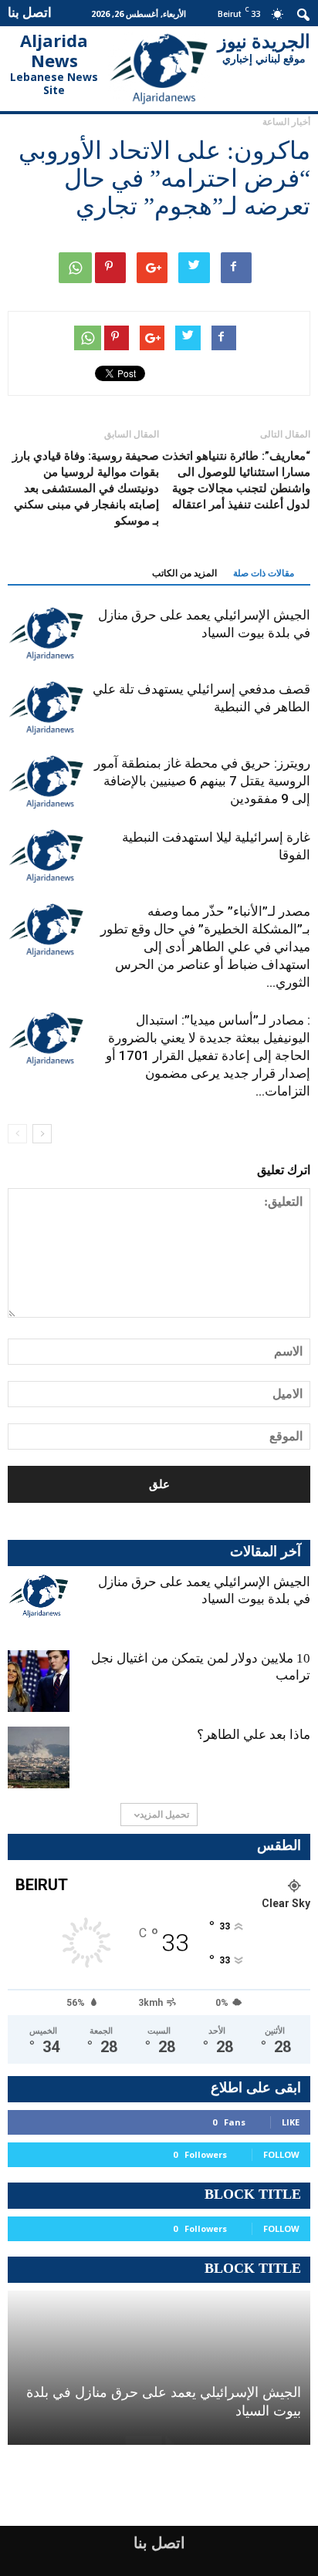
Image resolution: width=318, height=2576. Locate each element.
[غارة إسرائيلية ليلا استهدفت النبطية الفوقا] (46, 856)
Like (291, 2122)
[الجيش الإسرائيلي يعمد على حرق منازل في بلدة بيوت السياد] (46, 634)
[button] (304, 13)
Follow (281, 2154)
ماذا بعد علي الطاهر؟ (254, 1735)
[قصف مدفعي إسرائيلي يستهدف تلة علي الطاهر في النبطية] (46, 708)
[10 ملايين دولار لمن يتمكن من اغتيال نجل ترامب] (39, 1681)
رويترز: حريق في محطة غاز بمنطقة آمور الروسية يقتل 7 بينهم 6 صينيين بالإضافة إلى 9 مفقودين (202, 781)
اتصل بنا (30, 12)
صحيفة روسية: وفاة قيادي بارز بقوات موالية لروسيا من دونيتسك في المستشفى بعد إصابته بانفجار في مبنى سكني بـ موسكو (86, 488)
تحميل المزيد (164, 1814)
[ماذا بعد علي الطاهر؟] (39, 1757)
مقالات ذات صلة (264, 573)
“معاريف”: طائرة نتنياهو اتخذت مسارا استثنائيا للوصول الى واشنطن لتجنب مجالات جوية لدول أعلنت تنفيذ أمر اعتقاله (236, 480)
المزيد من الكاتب (184, 573)
